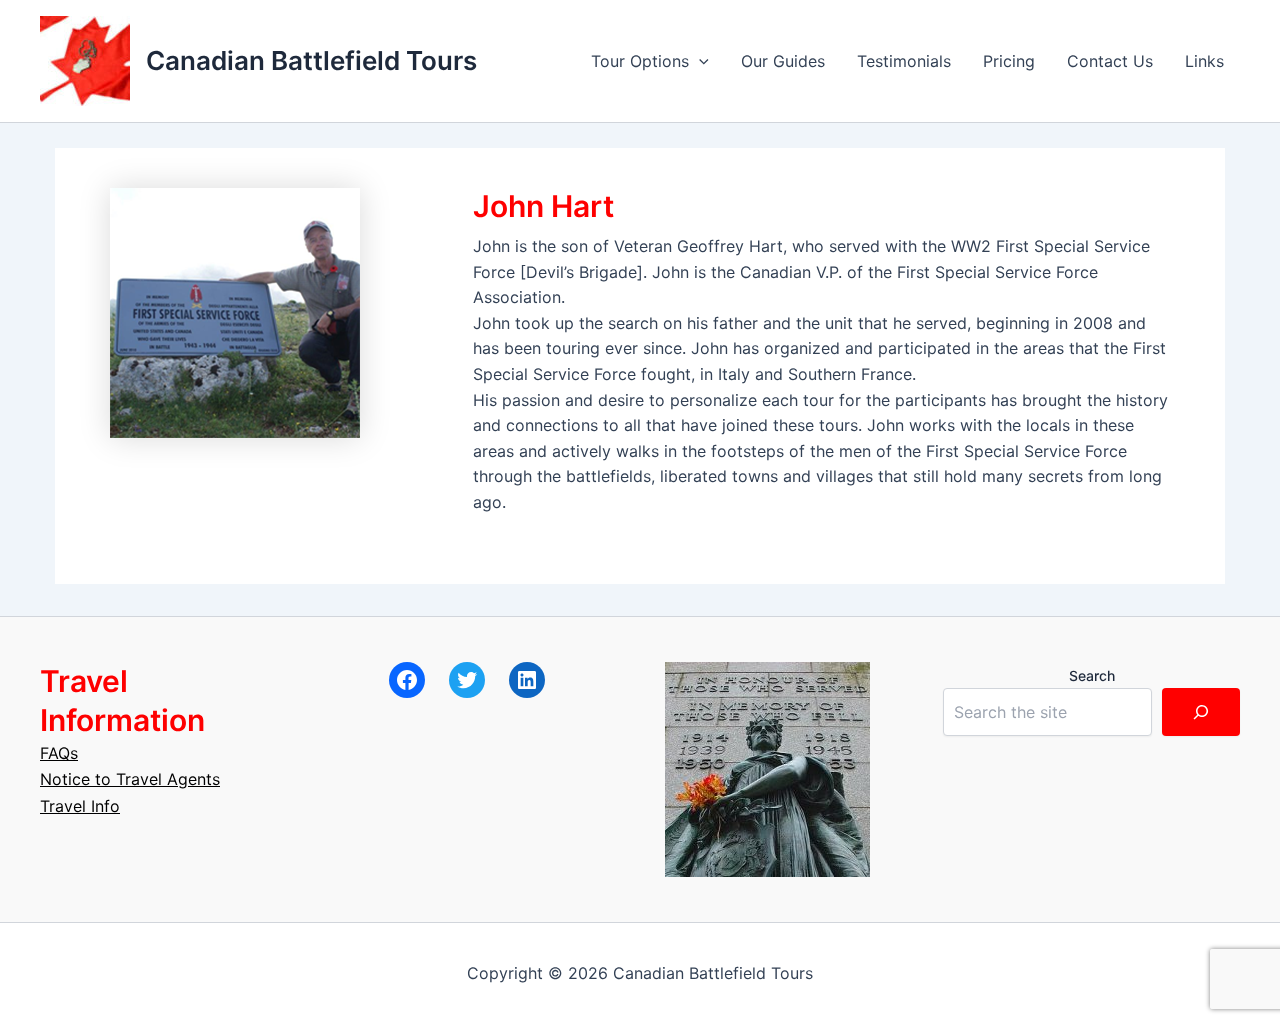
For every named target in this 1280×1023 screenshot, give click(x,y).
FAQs (59, 753)
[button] (699, 61)
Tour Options (640, 61)
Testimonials (904, 61)
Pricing (1009, 61)
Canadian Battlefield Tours (311, 60)
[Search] (1201, 712)
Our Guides (783, 61)
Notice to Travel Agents (130, 779)
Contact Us (1110, 61)
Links (1204, 61)
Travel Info (80, 806)
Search (1092, 675)
